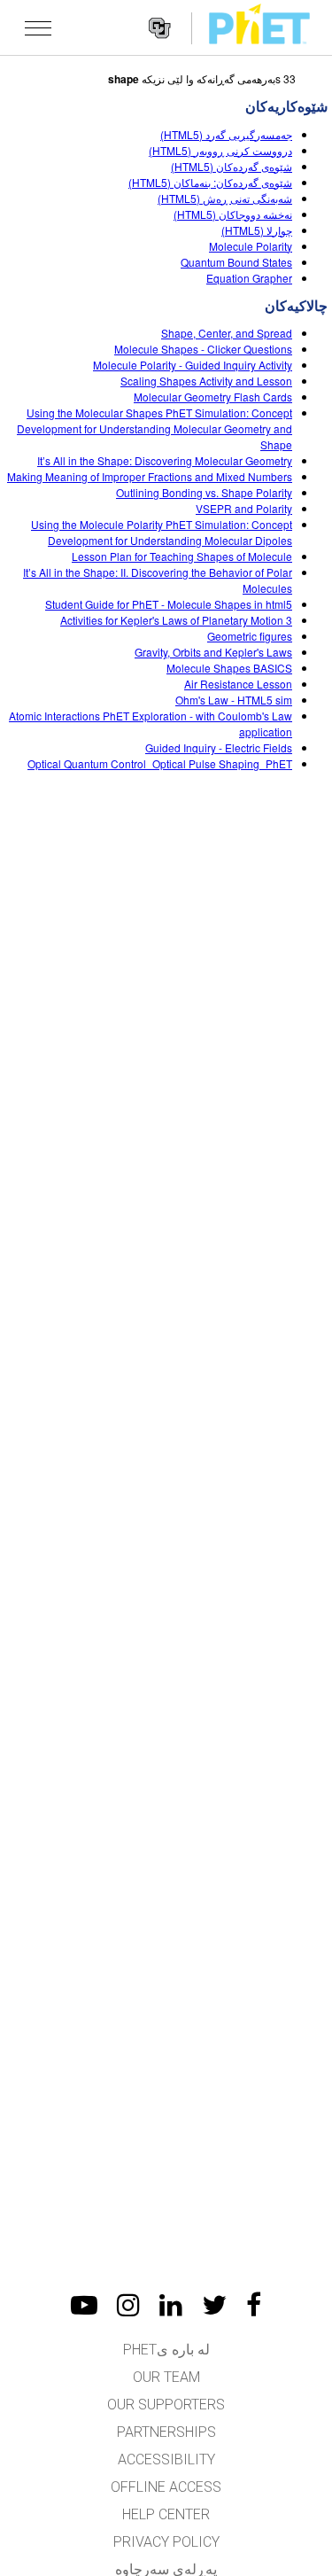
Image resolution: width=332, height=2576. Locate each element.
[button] (38, 27)
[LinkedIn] (171, 2305)
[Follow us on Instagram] (128, 2305)
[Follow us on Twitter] (214, 2305)
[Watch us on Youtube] (84, 2305)
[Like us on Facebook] (254, 2305)
